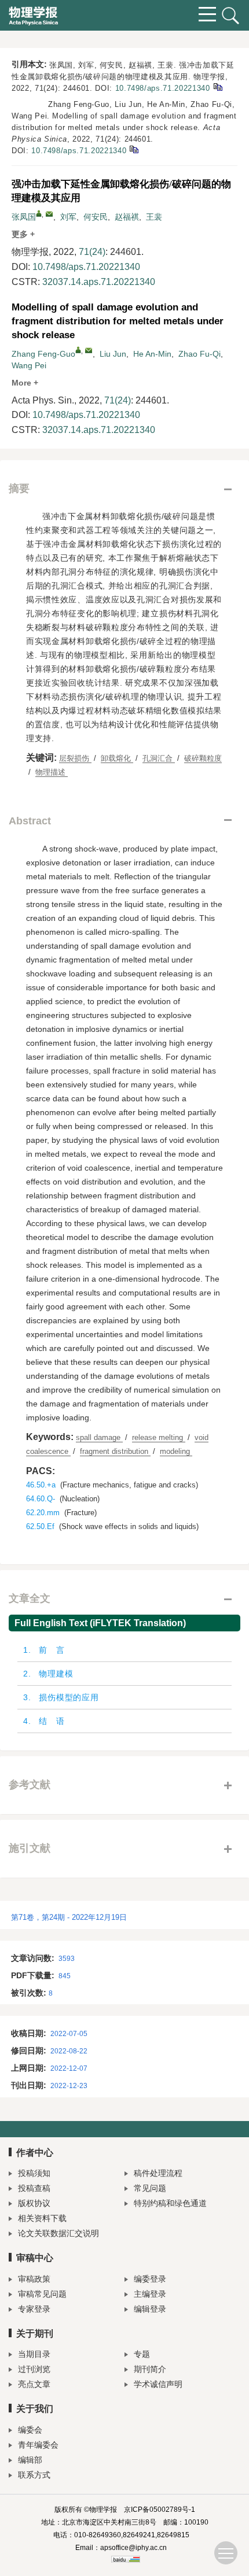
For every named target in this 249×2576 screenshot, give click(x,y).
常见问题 (150, 2188)
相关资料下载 (42, 2218)
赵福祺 (127, 217)
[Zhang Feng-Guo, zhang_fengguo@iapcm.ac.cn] (78, 350)
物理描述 (52, 772)
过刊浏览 (34, 2369)
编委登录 (150, 2279)
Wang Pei (29, 365)
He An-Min (152, 354)
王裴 (154, 217)
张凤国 (24, 217)
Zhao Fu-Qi (199, 354)
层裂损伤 (75, 758)
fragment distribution (115, 1451)
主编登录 (150, 2294)
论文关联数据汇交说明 (58, 2233)
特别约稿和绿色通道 (170, 2203)
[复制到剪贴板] (217, 86)
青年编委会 (38, 2445)
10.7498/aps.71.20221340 (163, 88)
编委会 (30, 2430)
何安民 (96, 217)
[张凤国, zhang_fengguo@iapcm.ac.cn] (39, 213)
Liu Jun (113, 354)
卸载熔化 (117, 758)
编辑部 (30, 2460)
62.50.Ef (40, 1526)
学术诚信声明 (158, 2384)
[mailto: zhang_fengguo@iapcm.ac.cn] (89, 350)
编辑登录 (150, 2309)
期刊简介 (150, 2369)
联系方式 (34, 2475)
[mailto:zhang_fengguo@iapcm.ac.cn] (49, 214)
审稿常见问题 (42, 2294)
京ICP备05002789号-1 (160, 2510)
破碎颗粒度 (203, 758)
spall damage (99, 1437)
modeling (176, 1451)
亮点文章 (34, 2384)
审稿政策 (34, 2279)
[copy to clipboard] (133, 149)
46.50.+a (41, 1485)
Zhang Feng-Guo (43, 354)
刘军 (68, 217)
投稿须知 (34, 2173)
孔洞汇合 (159, 758)
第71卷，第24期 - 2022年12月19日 (69, 1917)
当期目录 (34, 2354)
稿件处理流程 (158, 2173)
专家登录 (34, 2309)
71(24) (92, 252)
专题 (142, 2354)
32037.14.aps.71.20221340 (99, 282)
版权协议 (34, 2203)
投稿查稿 (34, 2188)
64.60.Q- (41, 1499)
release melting (159, 1437)
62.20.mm (43, 1513)
